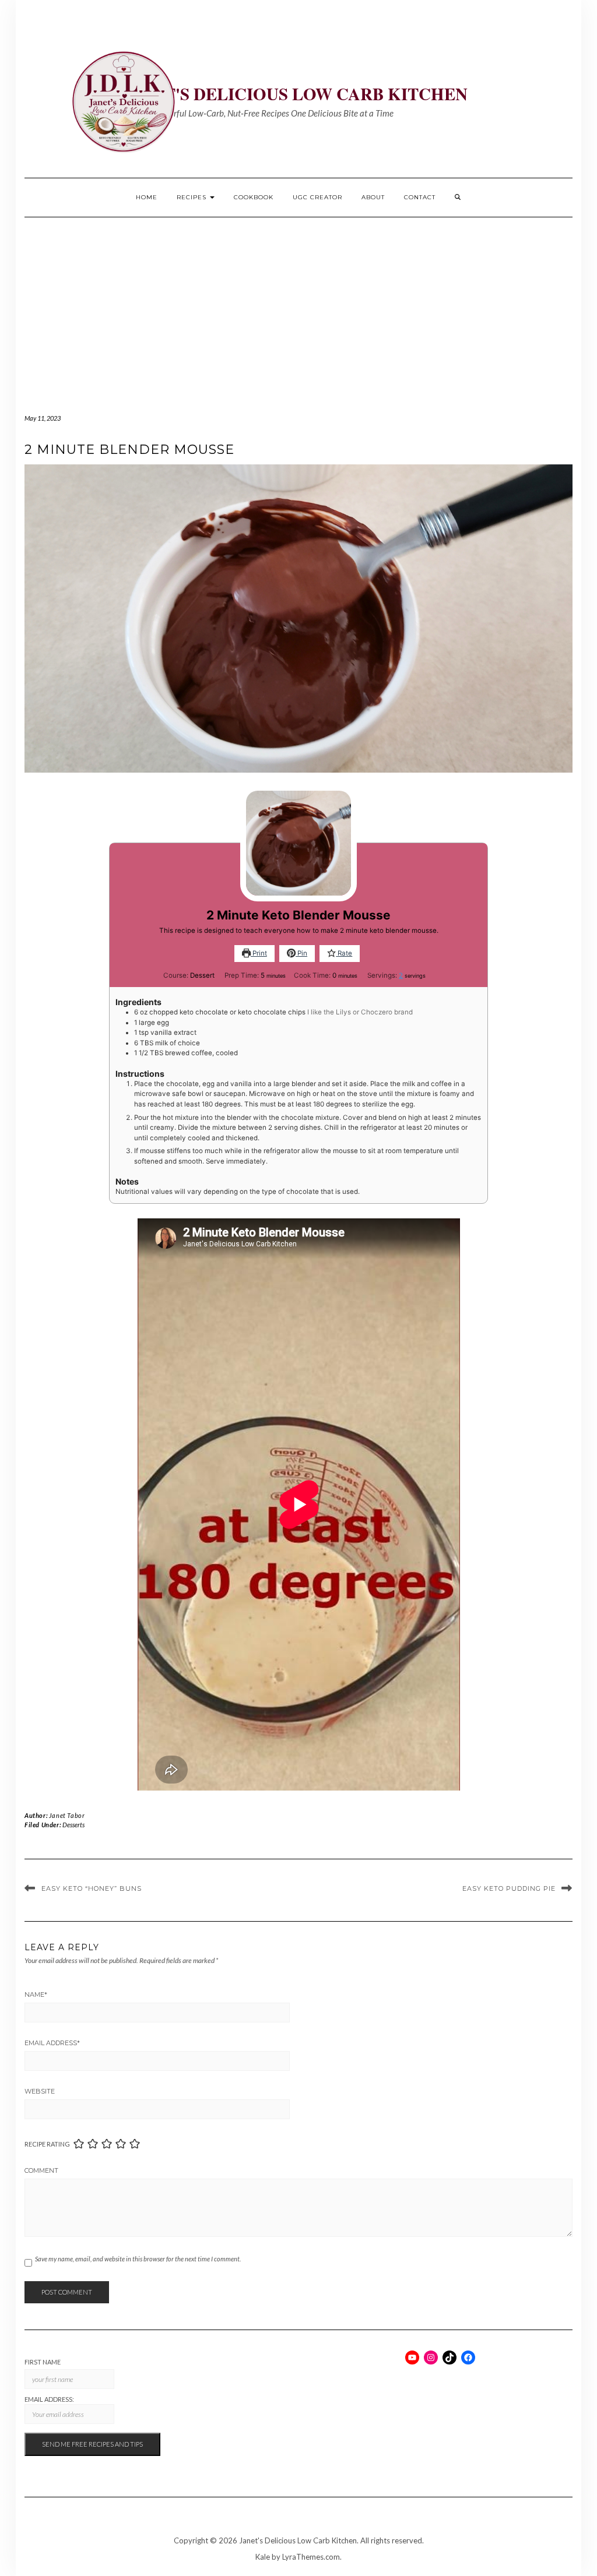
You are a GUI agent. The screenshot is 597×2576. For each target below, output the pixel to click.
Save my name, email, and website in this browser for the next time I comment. (138, 2259)
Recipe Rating (47, 2144)
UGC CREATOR (317, 197)
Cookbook (254, 197)
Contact (420, 197)
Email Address (52, 2043)
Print (259, 953)
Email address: (49, 2399)
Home (147, 197)
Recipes (193, 197)
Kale (263, 2557)
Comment (41, 2170)
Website (40, 2091)
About (373, 197)
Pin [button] (301, 953)
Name (36, 1994)
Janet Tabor (67, 1815)
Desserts (73, 1825)
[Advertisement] (298, 305)
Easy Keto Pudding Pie (509, 1888)
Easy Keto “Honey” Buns (92, 1888)
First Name (43, 2362)
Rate (344, 953)
